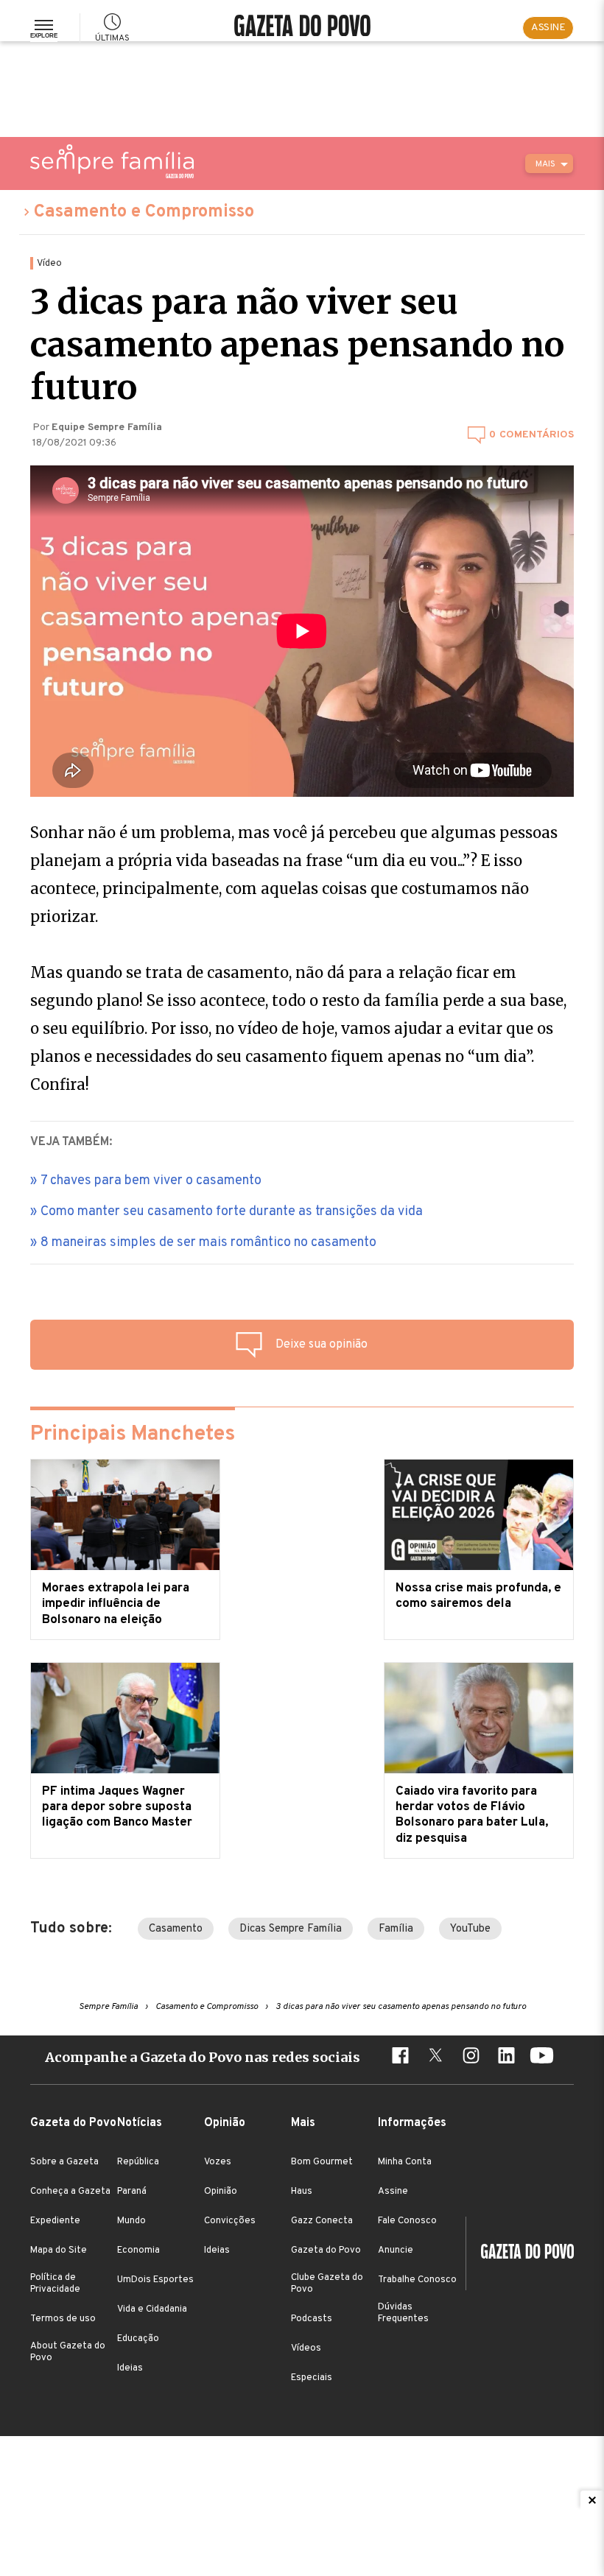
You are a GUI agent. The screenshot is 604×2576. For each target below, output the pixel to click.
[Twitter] (435, 2058)
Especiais (312, 2378)
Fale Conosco (407, 2221)
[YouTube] (541, 2058)
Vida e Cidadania (152, 2309)
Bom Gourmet (322, 2162)
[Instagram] (471, 2058)
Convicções (230, 2221)
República (138, 2162)
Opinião (221, 2192)
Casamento (176, 1929)
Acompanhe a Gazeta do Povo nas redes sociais (203, 2057)
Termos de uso (63, 2319)
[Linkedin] (506, 2058)
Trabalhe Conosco (417, 2280)
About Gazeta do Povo (68, 2352)
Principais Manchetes (133, 1435)
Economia (138, 2251)
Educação (138, 2339)
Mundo (131, 2221)
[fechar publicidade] (592, 2500)
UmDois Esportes (155, 2280)
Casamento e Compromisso (144, 212)
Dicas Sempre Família (291, 1929)
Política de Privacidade (55, 2284)
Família (396, 1929)
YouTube (470, 1929)
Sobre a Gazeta (64, 2162)
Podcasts (312, 2319)
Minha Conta (405, 2162)
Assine (393, 2192)
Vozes (218, 2162)
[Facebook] (400, 2058)
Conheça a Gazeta (70, 2192)
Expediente (55, 2221)
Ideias (130, 2368)
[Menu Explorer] (44, 28)
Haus (302, 2192)
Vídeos (306, 2348)
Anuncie (396, 2251)
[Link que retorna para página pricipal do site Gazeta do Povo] (302, 28)
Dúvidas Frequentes (403, 2313)
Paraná (132, 2192)
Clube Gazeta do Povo (327, 2284)
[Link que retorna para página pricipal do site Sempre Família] (112, 161)
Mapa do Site (59, 2251)
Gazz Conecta (322, 2221)
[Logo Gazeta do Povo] (520, 2253)
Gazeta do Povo (326, 2251)
